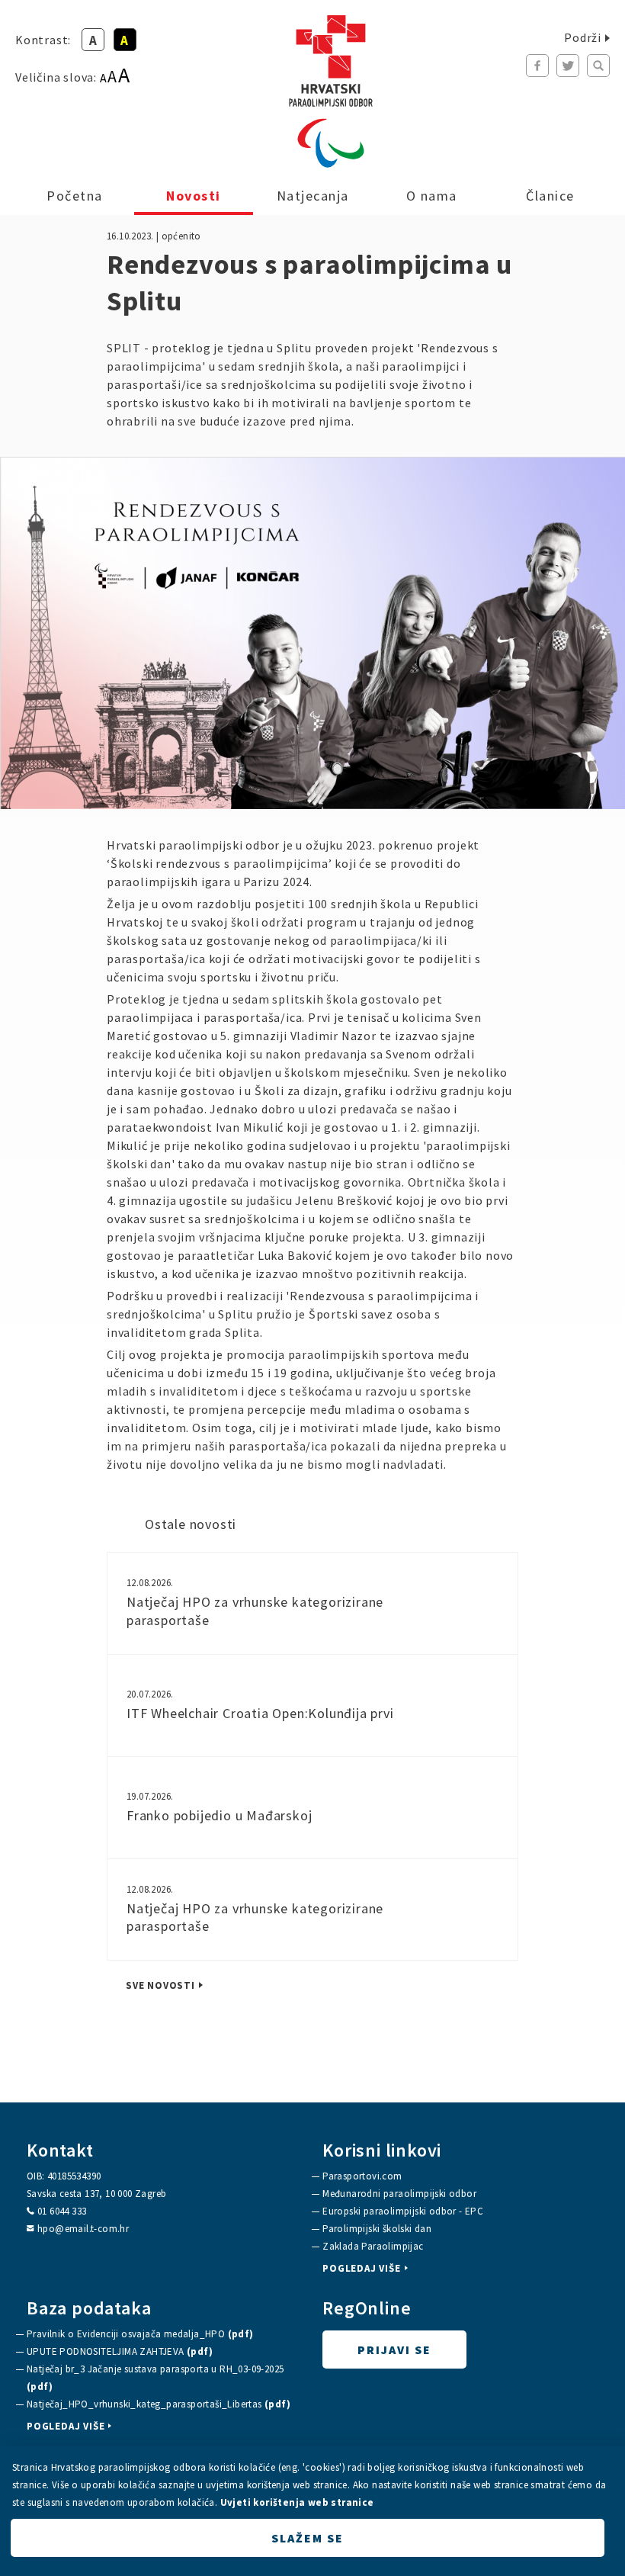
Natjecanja (313, 196)
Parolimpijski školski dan (377, 2229)
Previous (32, 634)
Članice (550, 196)
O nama (432, 196)
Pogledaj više (361, 2269)
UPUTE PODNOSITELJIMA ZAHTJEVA (120, 2351)
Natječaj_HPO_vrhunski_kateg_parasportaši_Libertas (159, 2404)
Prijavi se (394, 2350)
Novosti (194, 196)
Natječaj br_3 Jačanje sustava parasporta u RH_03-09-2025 (155, 2378)
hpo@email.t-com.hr (83, 2229)
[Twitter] (568, 66)
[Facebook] (537, 66)
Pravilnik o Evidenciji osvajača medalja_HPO (140, 2334)
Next (593, 634)
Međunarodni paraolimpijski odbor (399, 2194)
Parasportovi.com (362, 2176)
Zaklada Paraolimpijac (373, 2246)
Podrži (583, 37)
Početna (75, 196)
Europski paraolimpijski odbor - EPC (403, 2211)
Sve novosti (160, 1986)
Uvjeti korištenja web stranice (297, 2502)
